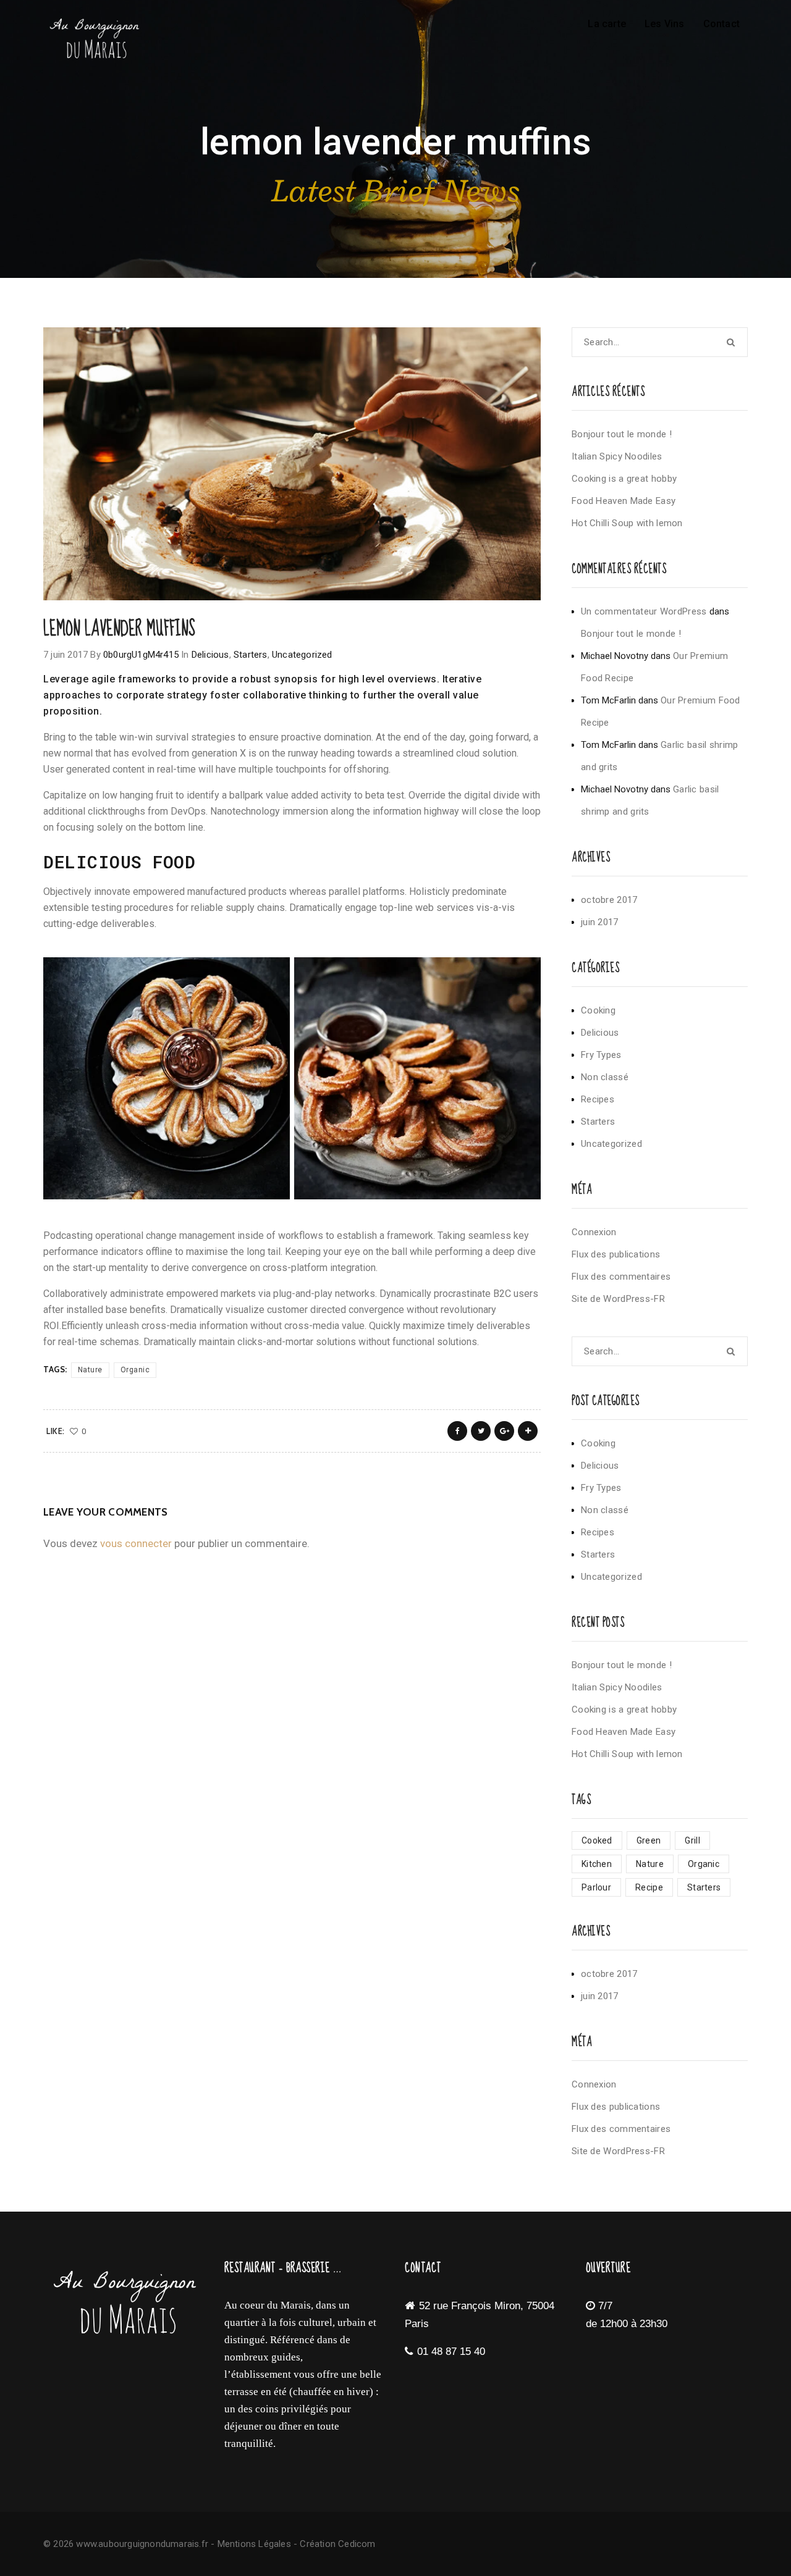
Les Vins (665, 24)
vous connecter (136, 1543)
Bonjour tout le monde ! (622, 434)
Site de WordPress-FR (618, 1299)
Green (649, 1840)
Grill (692, 1840)
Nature (90, 1370)
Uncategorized (302, 655)
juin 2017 (600, 922)
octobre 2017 (609, 900)
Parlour (596, 1887)
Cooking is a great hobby (624, 479)
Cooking (598, 1010)
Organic (135, 1370)
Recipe (649, 1887)
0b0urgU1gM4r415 (141, 655)
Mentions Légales (254, 2544)
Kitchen (597, 1864)
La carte (607, 24)
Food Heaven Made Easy (624, 501)
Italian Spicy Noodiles (617, 456)
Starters (251, 655)
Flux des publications (616, 1254)
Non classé (605, 1077)
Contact (721, 24)
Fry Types (601, 1055)
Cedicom (357, 2544)
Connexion (594, 1232)
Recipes (598, 1099)
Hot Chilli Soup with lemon (627, 523)
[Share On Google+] (504, 1431)
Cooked (597, 1840)
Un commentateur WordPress (644, 611)
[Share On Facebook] (457, 1431)
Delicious (210, 655)
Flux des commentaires (621, 1277)
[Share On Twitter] (481, 1431)
